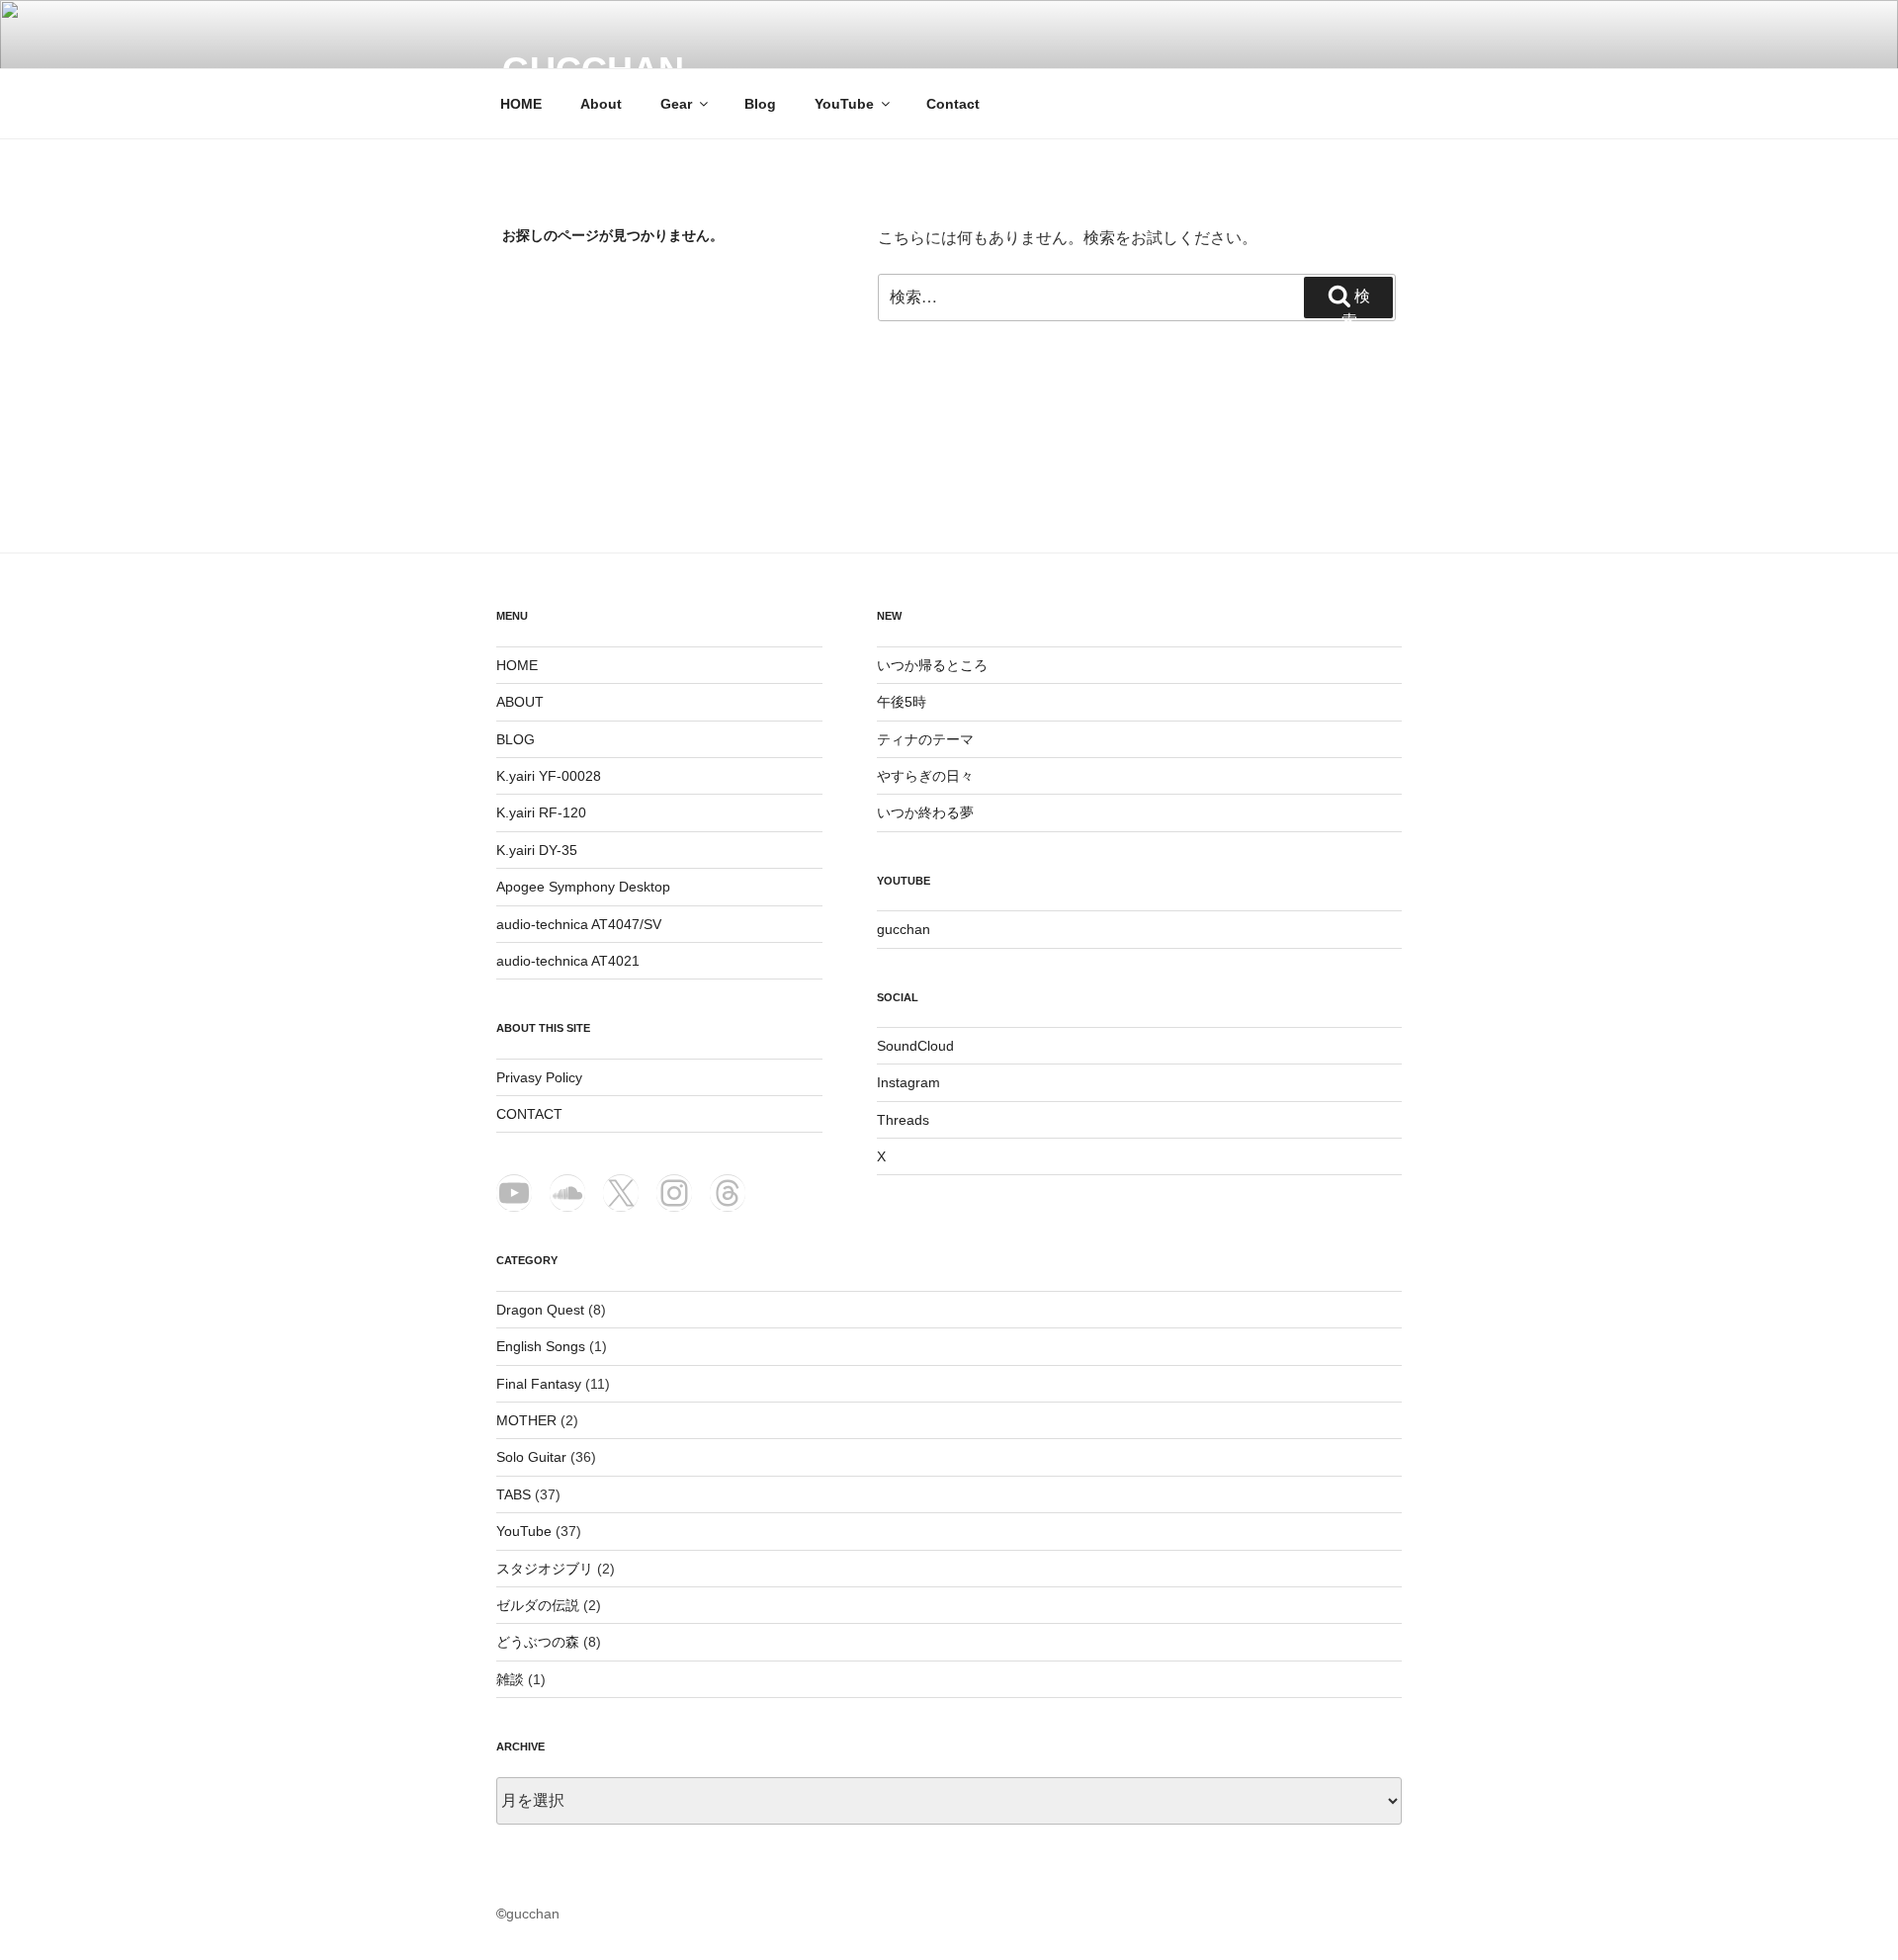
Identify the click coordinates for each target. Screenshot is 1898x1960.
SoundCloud (915, 1046)
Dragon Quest (540, 1310)
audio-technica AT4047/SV (579, 924)
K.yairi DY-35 (537, 850)
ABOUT (520, 702)
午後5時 (902, 702)
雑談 (510, 1679)
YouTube (844, 104)
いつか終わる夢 (925, 812)
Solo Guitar (531, 1457)
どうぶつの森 (538, 1642)
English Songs (541, 1346)
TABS (514, 1494)
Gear (676, 104)
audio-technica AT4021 (568, 961)
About (601, 104)
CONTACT (529, 1114)
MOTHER (526, 1420)
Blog (760, 104)
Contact (953, 104)
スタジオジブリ (545, 1569)
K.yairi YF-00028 (549, 776)
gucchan (904, 929)
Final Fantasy (539, 1384)
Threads (903, 1120)
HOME (521, 104)
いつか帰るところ (932, 665)
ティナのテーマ (925, 739)
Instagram (908, 1082)
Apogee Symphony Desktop (583, 887)
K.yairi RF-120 (541, 812)
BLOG (516, 739)
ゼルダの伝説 (538, 1605)
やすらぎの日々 (925, 776)
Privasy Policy (539, 1077)
